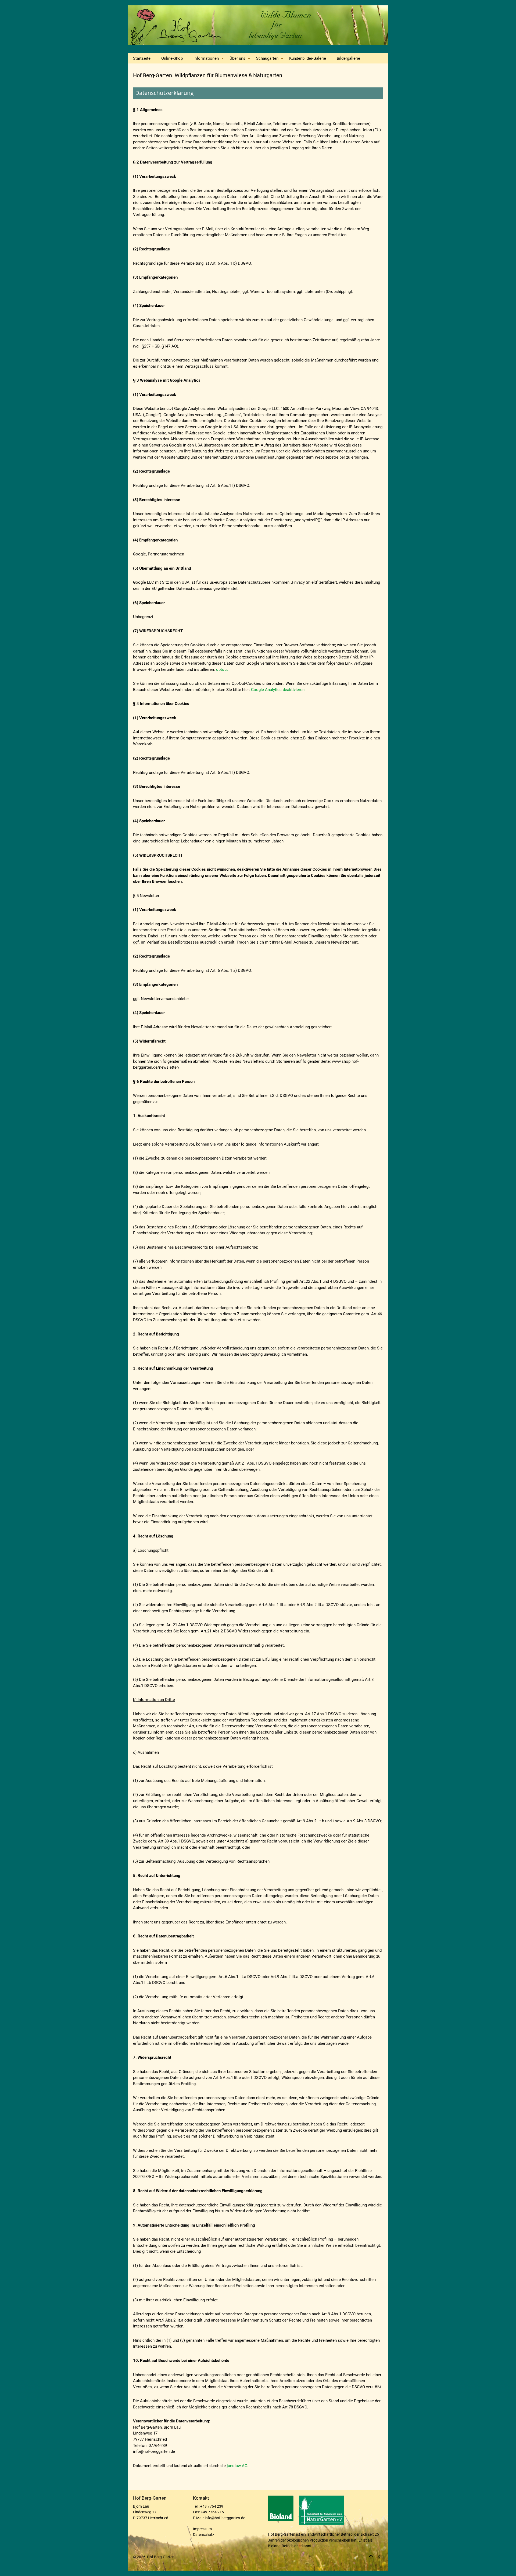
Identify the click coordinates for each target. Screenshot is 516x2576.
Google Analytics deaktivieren (278, 690)
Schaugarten (267, 58)
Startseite (142, 58)
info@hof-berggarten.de (225, 2518)
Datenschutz (204, 2535)
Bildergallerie (348, 58)
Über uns (237, 58)
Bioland (274, 2546)
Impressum (202, 2529)
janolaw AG (237, 2466)
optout (222, 669)
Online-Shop (172, 58)
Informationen (206, 58)
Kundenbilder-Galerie (308, 58)
